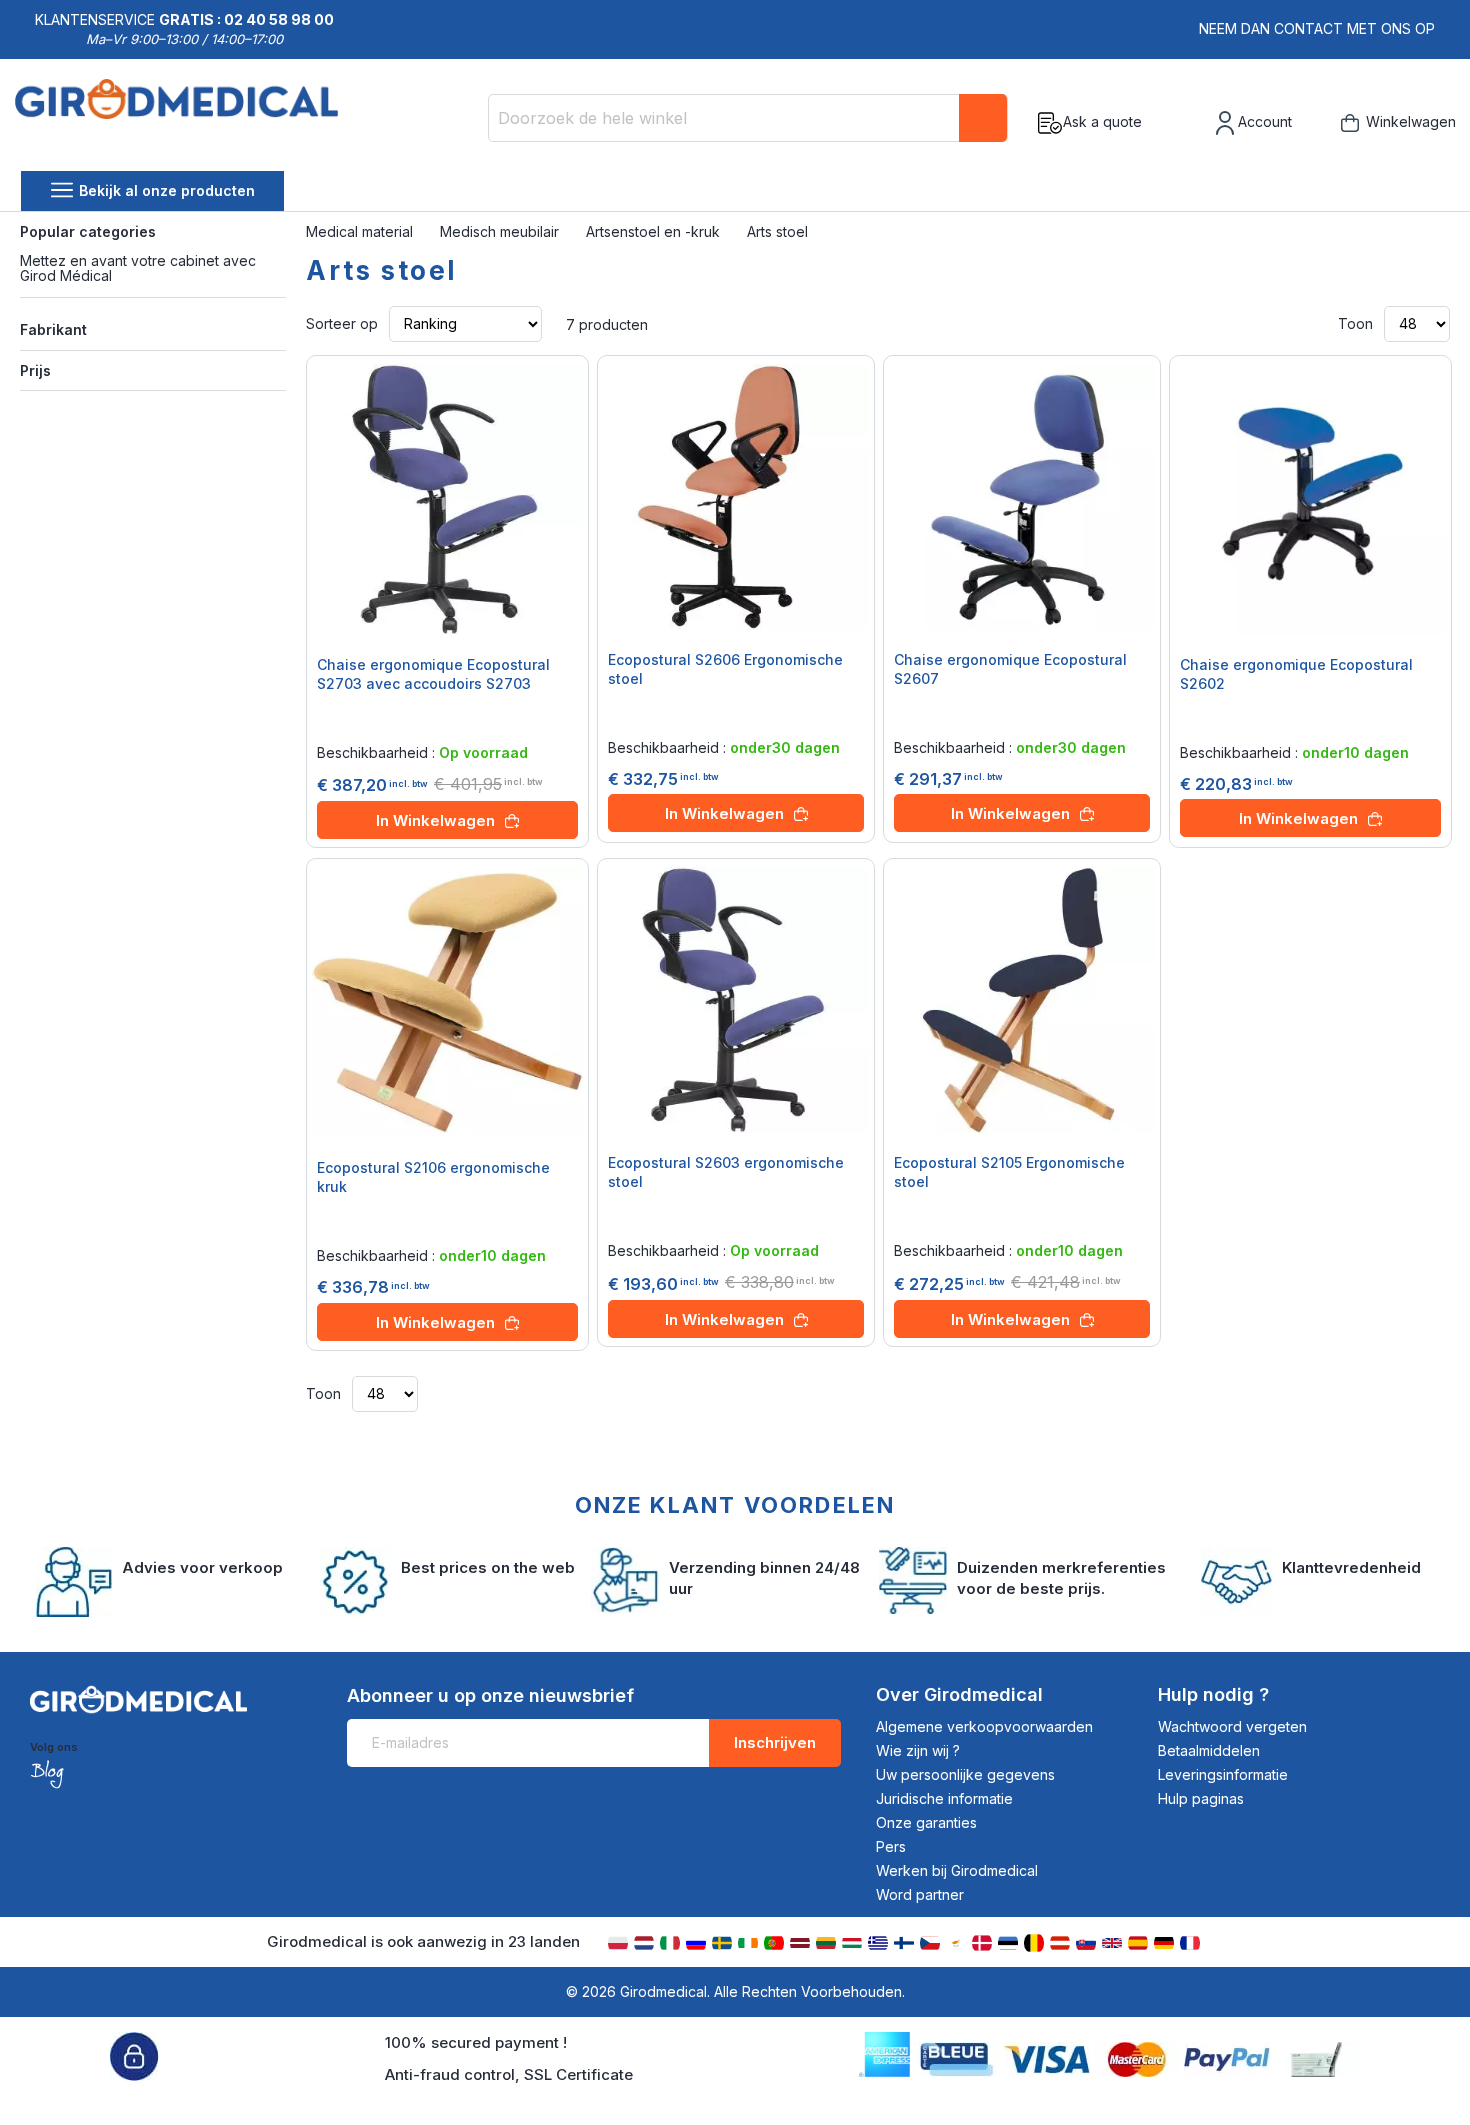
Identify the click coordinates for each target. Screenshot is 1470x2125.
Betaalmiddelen (1209, 1750)
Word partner (920, 1894)
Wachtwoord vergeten (1232, 1726)
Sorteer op (342, 323)
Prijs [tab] (35, 370)
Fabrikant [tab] (53, 329)
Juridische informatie (944, 1798)
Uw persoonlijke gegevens (965, 1774)
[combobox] (748, 118)
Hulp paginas (1201, 1798)
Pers (891, 1846)
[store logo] (176, 123)
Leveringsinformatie (1223, 1774)
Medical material (361, 231)
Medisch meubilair (501, 231)
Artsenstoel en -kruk (655, 231)
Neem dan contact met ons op (1317, 28)
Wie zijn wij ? (918, 1750)
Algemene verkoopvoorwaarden (984, 1726)
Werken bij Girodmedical (957, 1870)
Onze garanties (926, 1822)
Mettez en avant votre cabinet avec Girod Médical (138, 268)
